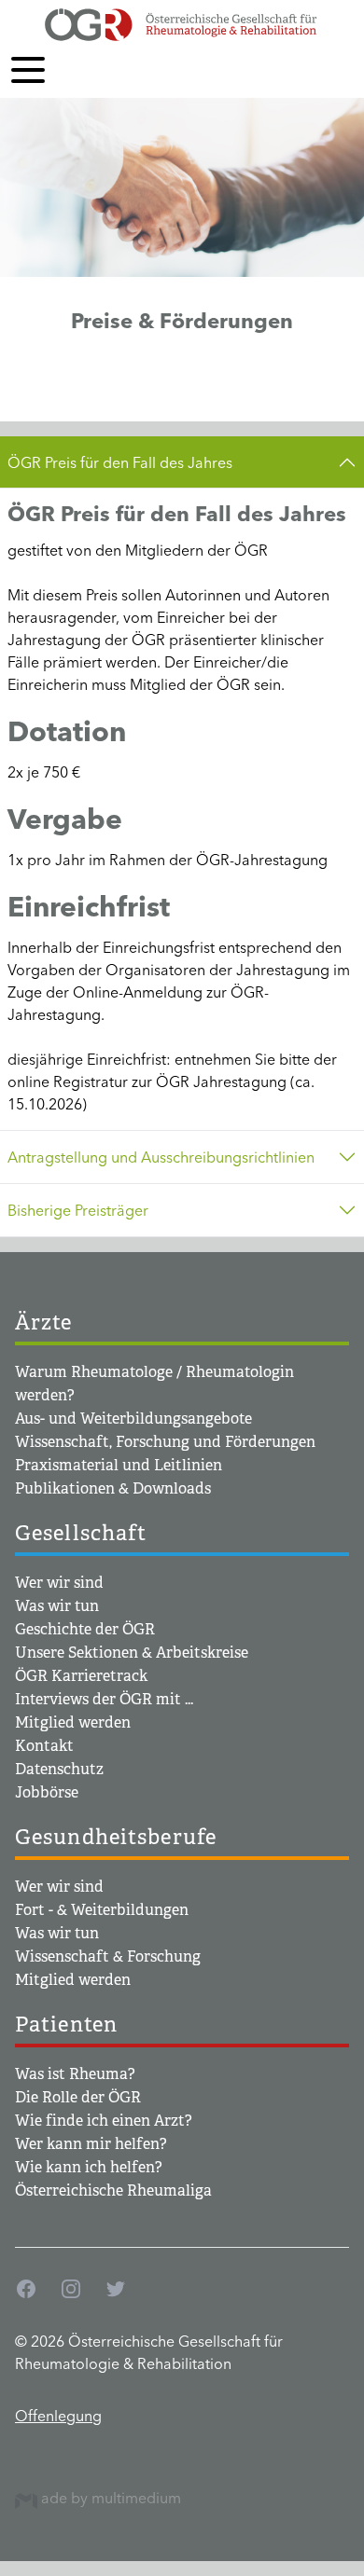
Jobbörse (47, 1792)
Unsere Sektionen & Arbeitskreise (132, 1653)
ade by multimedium (109, 2498)
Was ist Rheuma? (75, 2074)
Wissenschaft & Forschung (108, 1956)
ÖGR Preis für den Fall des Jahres (120, 462)
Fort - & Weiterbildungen (102, 1910)
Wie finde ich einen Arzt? (104, 2121)
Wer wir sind (59, 1583)
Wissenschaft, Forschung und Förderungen (165, 1442)
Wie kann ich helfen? (89, 2167)
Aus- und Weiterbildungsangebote (133, 1419)
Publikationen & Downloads (113, 1488)
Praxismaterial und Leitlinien (119, 1465)
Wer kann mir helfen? (91, 2144)
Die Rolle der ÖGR (78, 2097)
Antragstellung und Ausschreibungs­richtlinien (161, 1157)
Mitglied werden (73, 1722)
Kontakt (44, 1746)
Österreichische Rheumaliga (113, 2190)
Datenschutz (59, 1769)
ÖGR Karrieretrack (81, 1676)
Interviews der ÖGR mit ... (104, 1699)
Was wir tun (57, 1606)
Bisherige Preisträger (78, 1210)
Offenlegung (58, 2416)
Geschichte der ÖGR (85, 1629)
